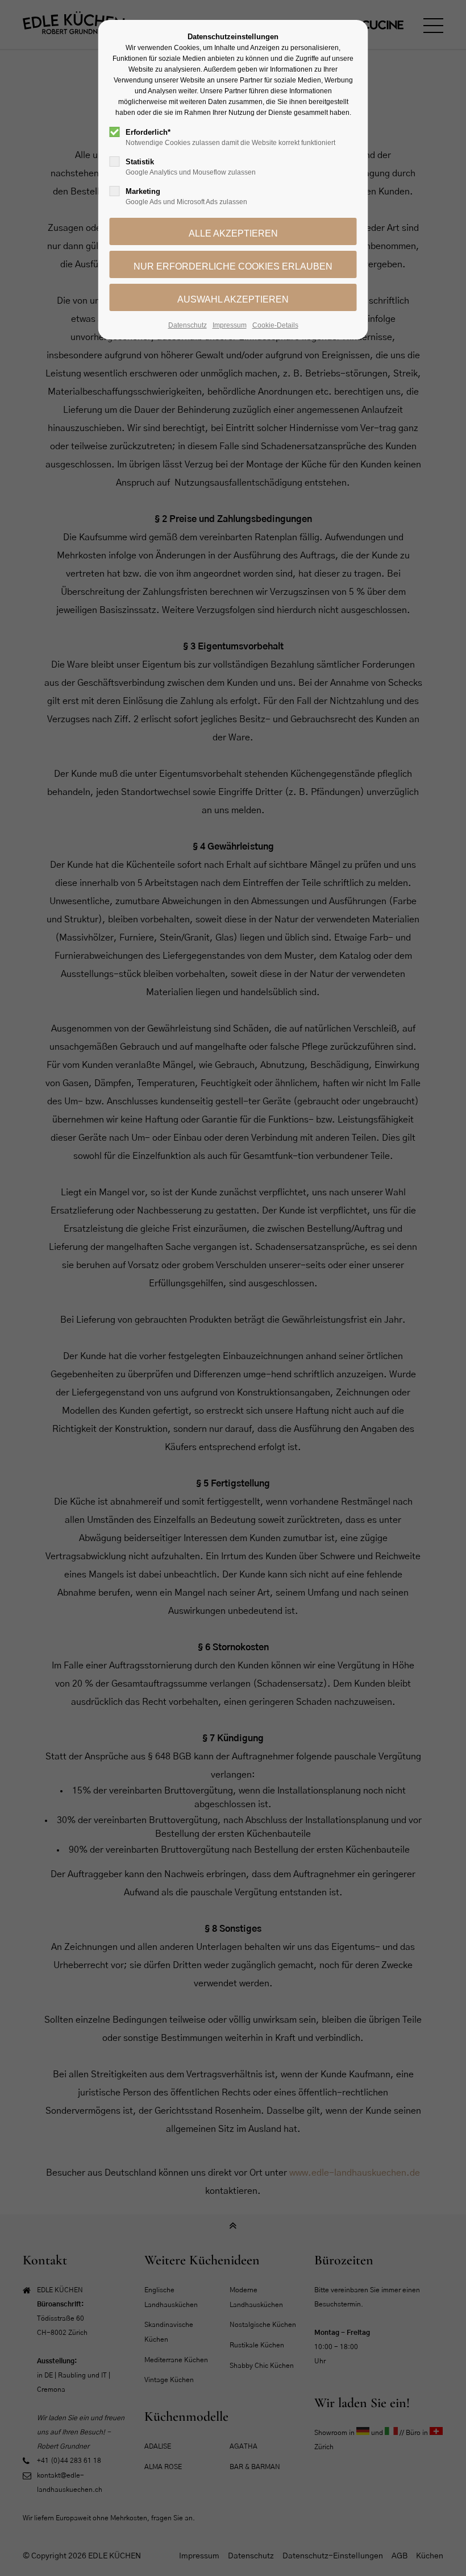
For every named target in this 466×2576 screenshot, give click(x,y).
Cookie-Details (275, 325)
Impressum (230, 325)
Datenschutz (188, 325)
